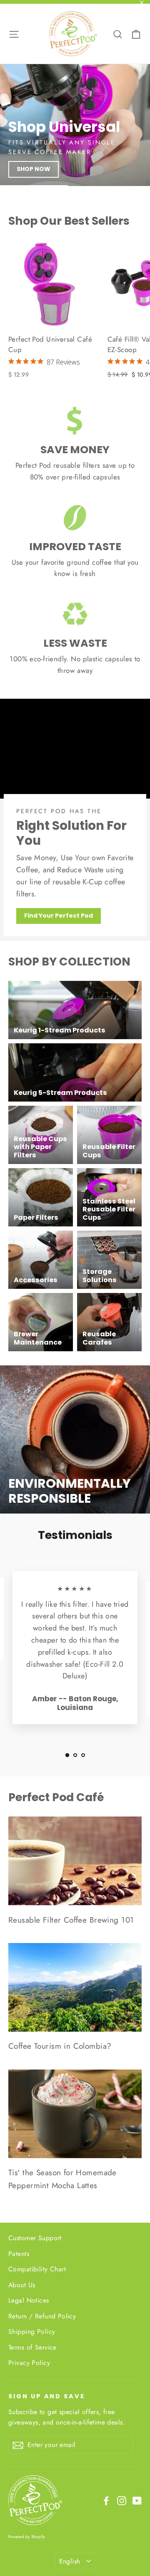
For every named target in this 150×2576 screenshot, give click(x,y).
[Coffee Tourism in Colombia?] (75, 1987)
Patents (19, 2254)
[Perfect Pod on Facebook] (106, 2500)
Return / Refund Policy (42, 2316)
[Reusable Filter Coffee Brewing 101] (75, 1861)
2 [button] (75, 1755)
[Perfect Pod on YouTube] (137, 2500)
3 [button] (83, 1755)
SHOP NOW (34, 169)
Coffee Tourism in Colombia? (60, 2046)
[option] (75, 125)
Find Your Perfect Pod (59, 916)
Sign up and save (47, 2396)
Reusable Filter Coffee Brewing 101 (71, 1920)
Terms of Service (32, 2347)
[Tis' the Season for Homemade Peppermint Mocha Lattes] (75, 2114)
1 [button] (67, 1755)
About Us (22, 2285)
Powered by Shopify (27, 2537)
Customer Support (35, 2238)
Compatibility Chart (37, 2269)
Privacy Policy (29, 2363)
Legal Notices (29, 2300)
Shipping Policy (32, 2332)
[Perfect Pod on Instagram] (122, 2500)
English (70, 2561)
